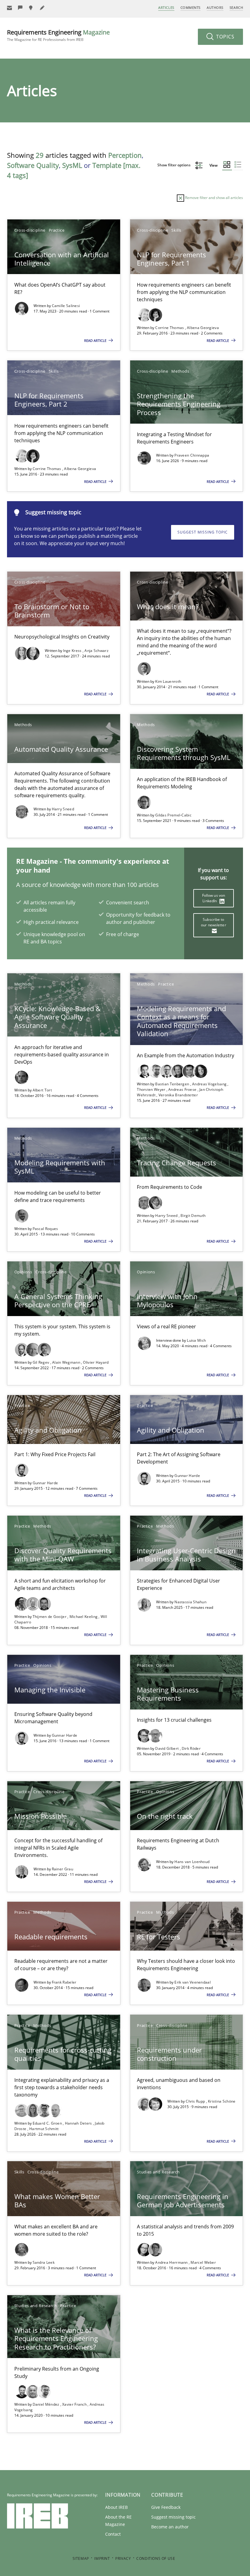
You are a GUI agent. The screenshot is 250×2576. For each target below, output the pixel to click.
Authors (215, 7)
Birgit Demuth (193, 1216)
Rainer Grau (62, 1869)
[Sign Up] (9, 8)
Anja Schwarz (96, 651)
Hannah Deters (79, 2123)
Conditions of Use (156, 2558)
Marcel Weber (203, 2262)
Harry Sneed (63, 809)
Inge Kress (73, 651)
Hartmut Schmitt (44, 2129)
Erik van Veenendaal (193, 1982)
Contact (113, 2534)
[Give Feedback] (20, 8)
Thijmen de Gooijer (50, 1617)
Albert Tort (42, 1090)
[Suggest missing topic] (31, 8)
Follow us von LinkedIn (214, 898)
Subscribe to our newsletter (214, 922)
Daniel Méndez (46, 2404)
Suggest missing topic (203, 532)
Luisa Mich (196, 1340)
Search (236, 7)
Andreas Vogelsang (210, 1084)
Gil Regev (41, 1362)
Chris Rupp (196, 2101)
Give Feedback (166, 2507)
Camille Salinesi (66, 306)
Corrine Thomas (170, 328)
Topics (225, 37)
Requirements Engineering (58, 35)
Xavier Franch (75, 2404)
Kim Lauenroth (168, 681)
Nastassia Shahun (190, 1602)
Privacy (123, 2558)
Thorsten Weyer (152, 1089)
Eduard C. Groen (48, 2123)
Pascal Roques (45, 1229)
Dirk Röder (191, 1748)
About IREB (116, 2507)
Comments (191, 7)
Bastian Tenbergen (173, 1084)
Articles (166, 7)
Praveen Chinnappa (192, 455)
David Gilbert (167, 1748)
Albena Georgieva (203, 328)
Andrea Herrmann (172, 2262)
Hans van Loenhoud (192, 1862)
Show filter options (174, 165)
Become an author (170, 2527)
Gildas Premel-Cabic (173, 815)
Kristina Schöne (222, 2101)
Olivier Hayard (96, 1362)
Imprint (102, 2558)
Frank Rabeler (64, 1982)
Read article (96, 340)
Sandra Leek (44, 2262)
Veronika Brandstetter (178, 1095)
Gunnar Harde (45, 1483)
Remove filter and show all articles (214, 198)
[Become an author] (42, 8)
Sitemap (81, 2558)
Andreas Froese (183, 1089)
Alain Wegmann (67, 1362)
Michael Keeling (84, 1617)
